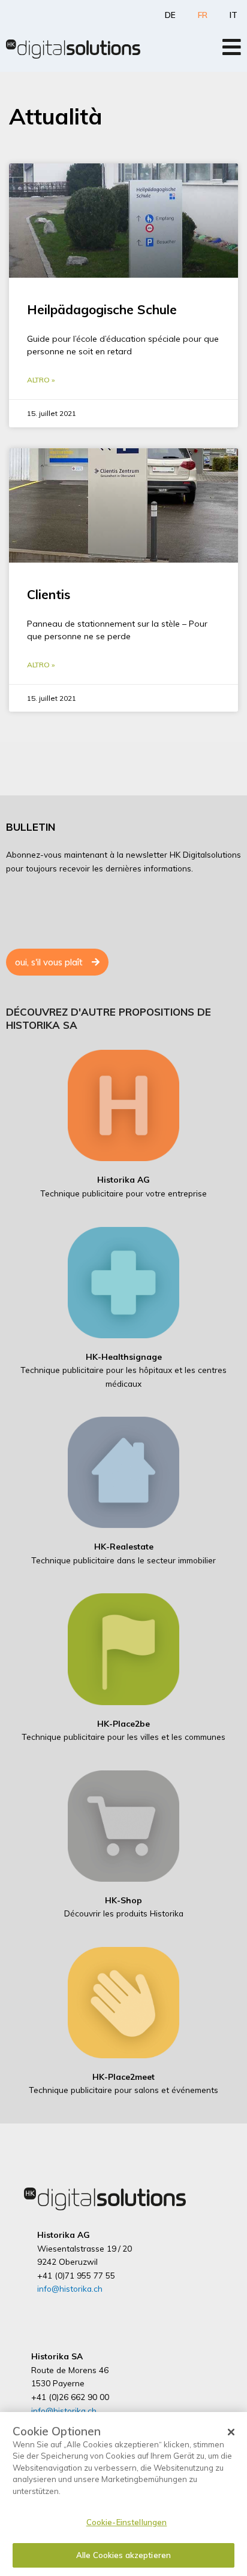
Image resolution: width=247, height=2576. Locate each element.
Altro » (41, 380)
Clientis (49, 594)
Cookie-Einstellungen (127, 2522)
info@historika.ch (70, 2288)
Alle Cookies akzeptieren (123, 2555)
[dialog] (123, 2494)
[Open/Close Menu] (232, 47)
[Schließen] (231, 2432)
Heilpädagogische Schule (102, 309)
